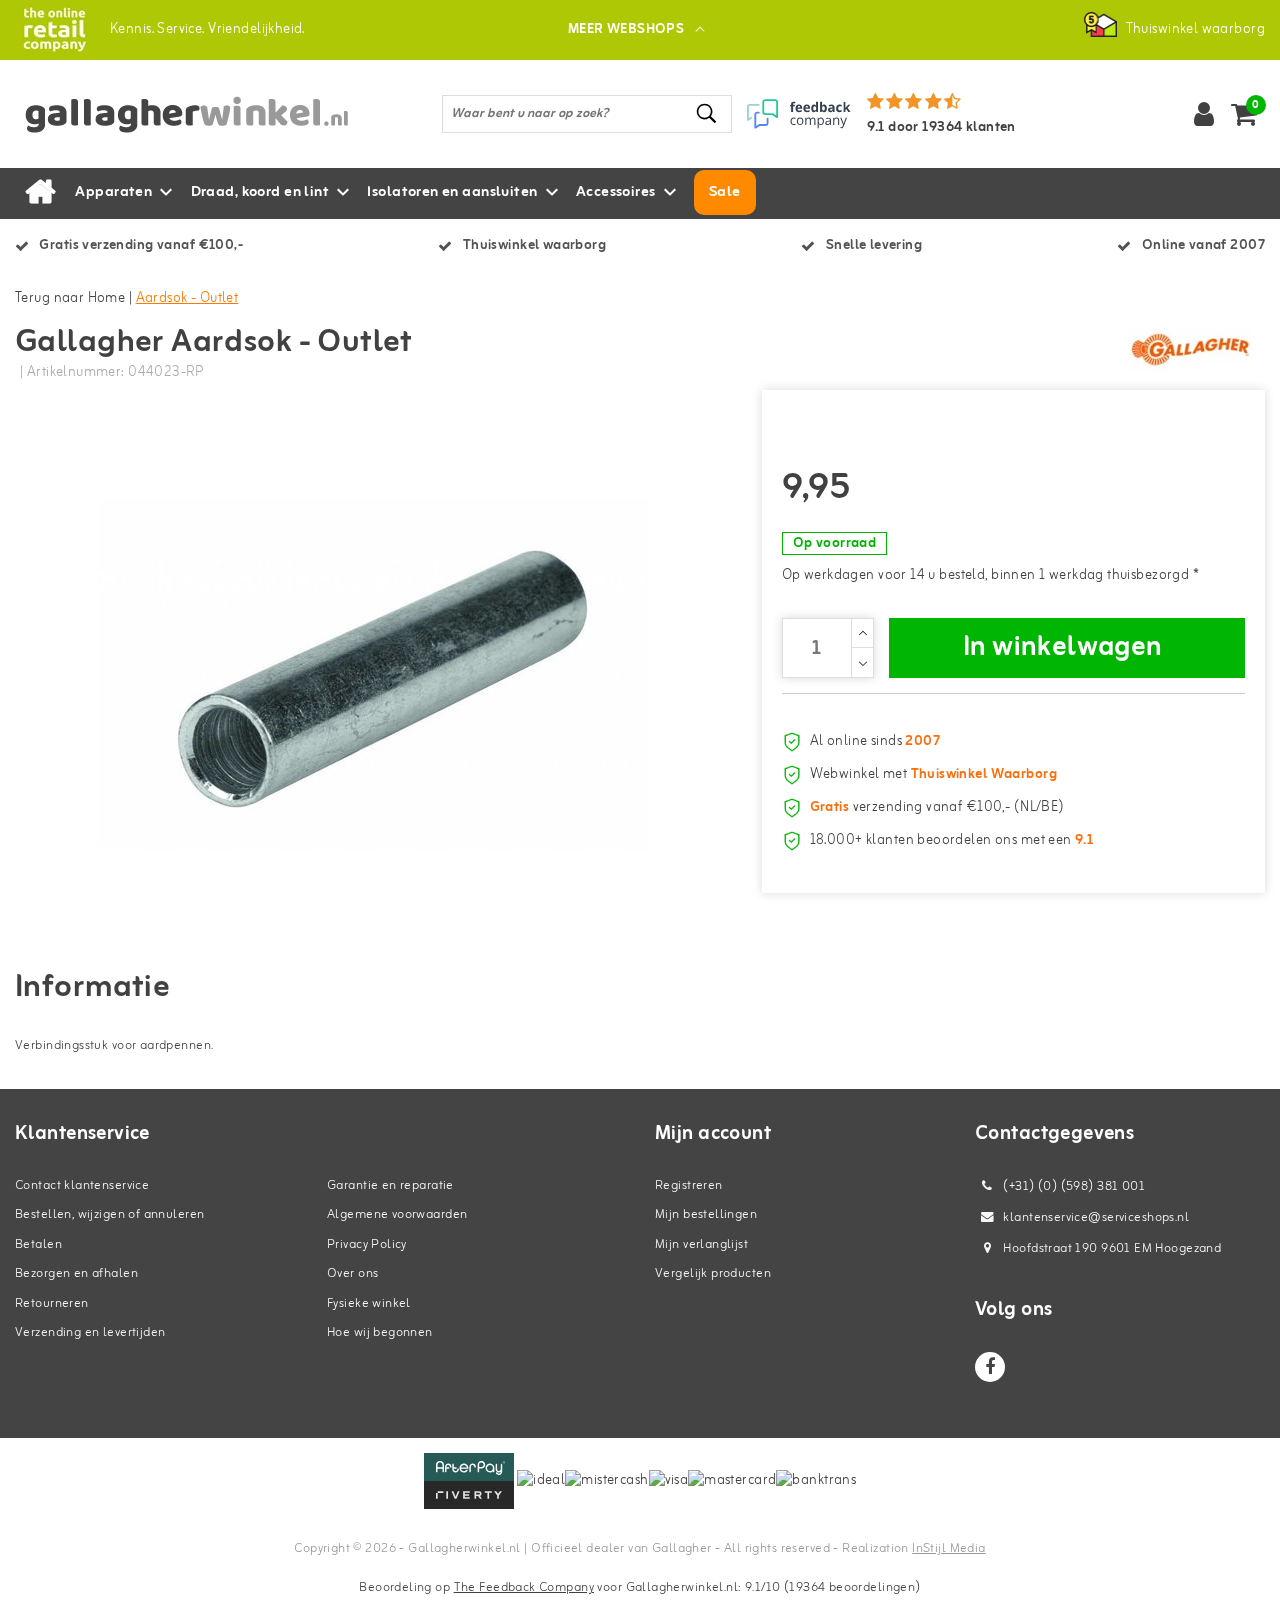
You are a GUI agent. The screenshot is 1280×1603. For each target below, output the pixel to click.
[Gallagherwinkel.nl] (54, 29)
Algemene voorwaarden (397, 1214)
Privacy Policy (367, 1244)
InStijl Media (948, 1548)
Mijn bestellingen (706, 1214)
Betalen (38, 1244)
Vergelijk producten (713, 1273)
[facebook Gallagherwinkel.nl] (990, 1367)
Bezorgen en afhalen (76, 1273)
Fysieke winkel (369, 1303)
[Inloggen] (1204, 114)
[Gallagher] (1190, 349)
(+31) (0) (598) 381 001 (1072, 1186)
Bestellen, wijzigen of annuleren (109, 1214)
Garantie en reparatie (390, 1185)
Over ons (352, 1273)
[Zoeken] (708, 113)
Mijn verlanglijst (701, 1244)
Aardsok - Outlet (187, 298)
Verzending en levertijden (90, 1332)
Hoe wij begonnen (380, 1332)
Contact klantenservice (82, 1185)
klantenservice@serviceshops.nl (1096, 1217)
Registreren (689, 1185)
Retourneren (52, 1303)
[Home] (40, 193)
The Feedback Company (524, 1587)
